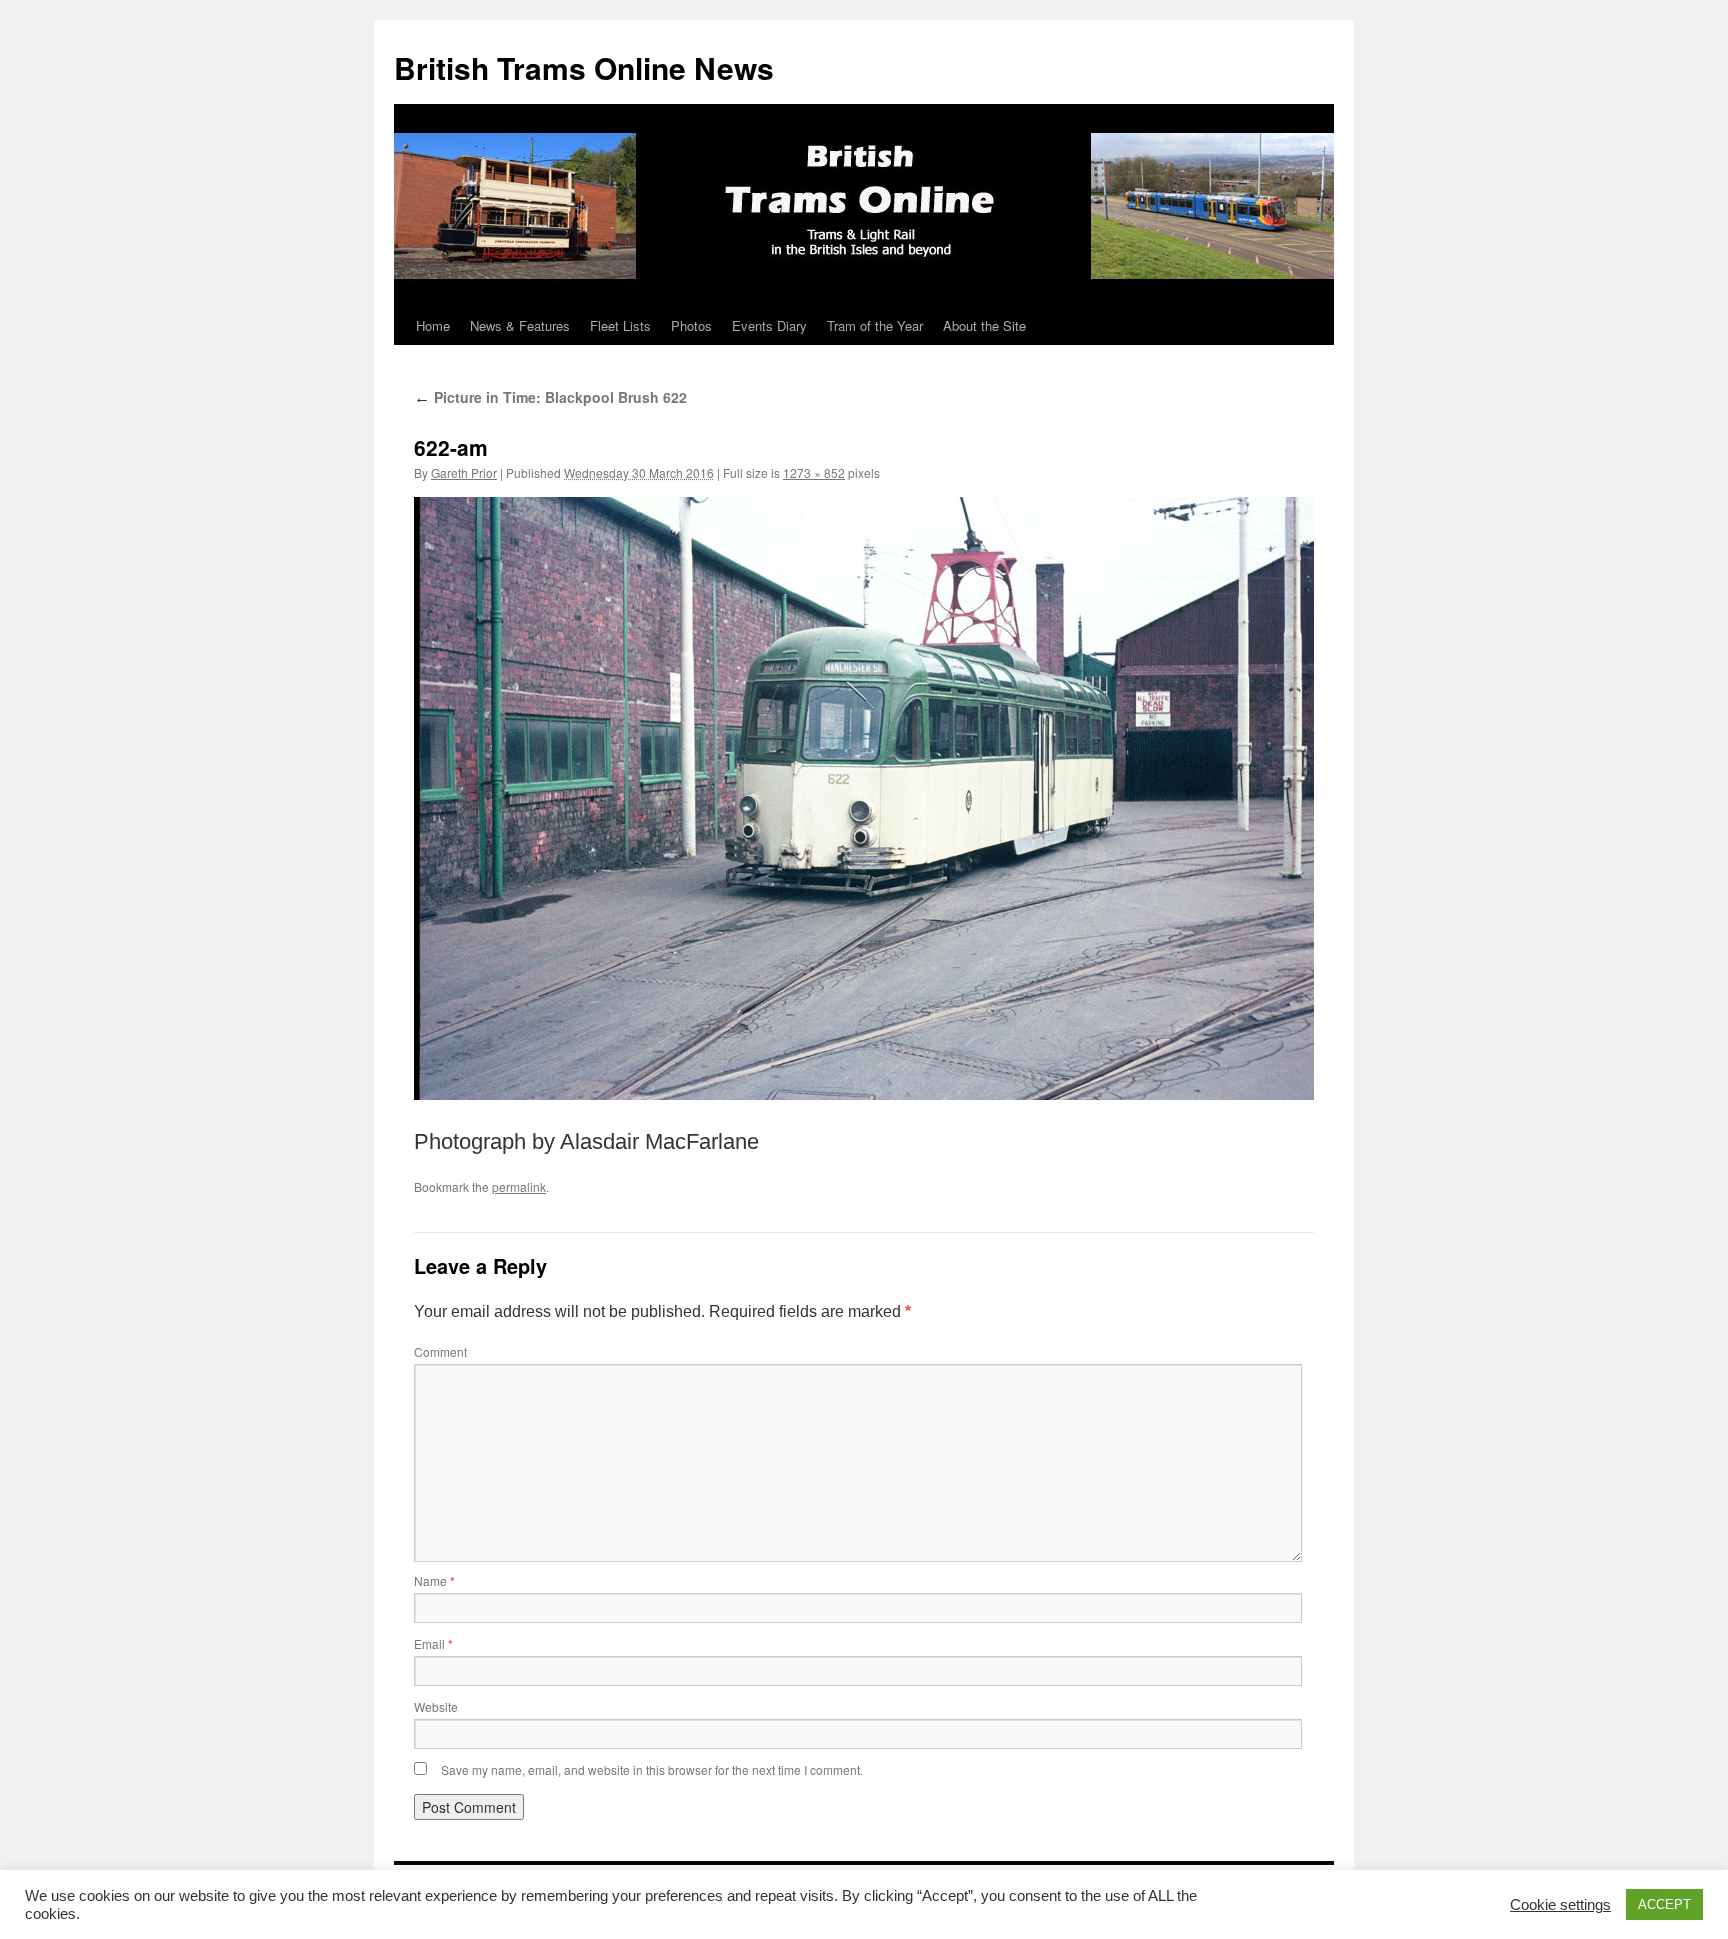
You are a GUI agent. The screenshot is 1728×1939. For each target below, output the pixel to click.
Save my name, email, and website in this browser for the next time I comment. (652, 1769)
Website (436, 1706)
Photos (691, 325)
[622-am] (864, 798)
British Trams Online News (584, 67)
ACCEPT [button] (1664, 1904)
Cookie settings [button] (1560, 1905)
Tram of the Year (875, 325)
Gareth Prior (464, 472)
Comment (440, 1351)
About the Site (984, 325)
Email (433, 1643)
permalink (519, 1186)
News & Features (520, 325)
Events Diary (769, 325)
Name (434, 1580)
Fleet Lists (620, 325)
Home (433, 325)
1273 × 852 (814, 472)
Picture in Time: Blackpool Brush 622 (550, 397)
